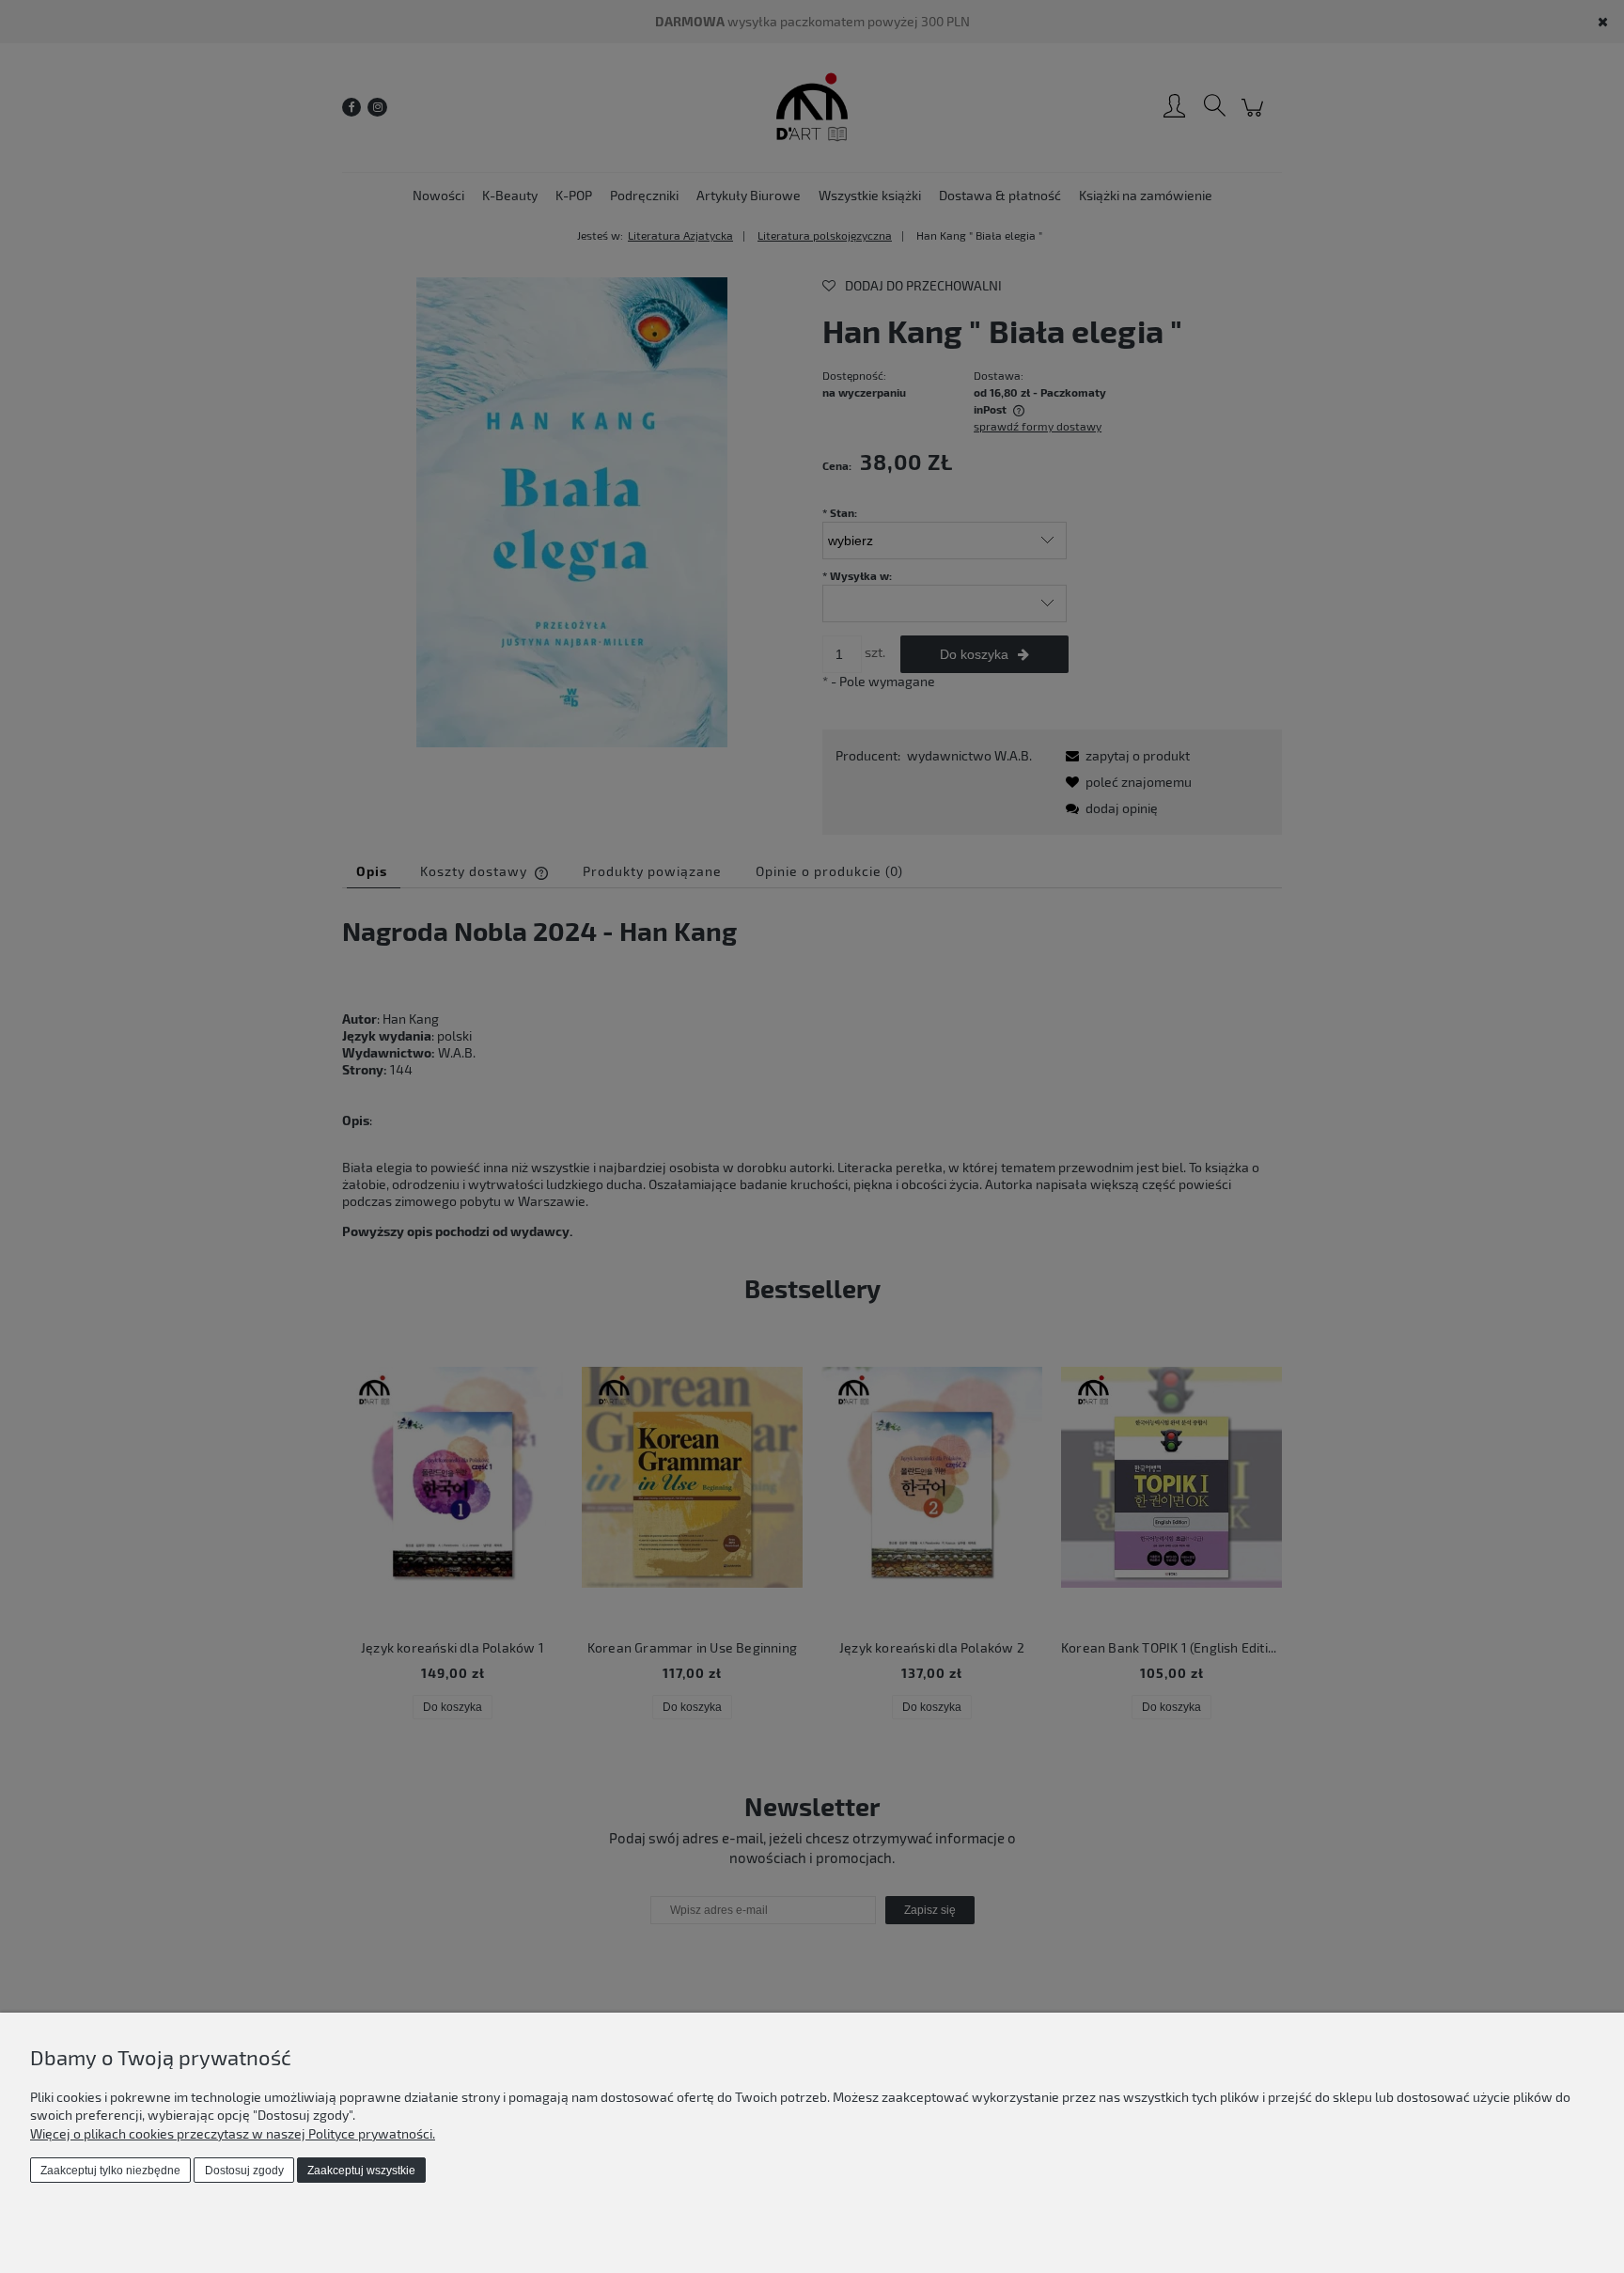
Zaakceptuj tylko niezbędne (110, 2171)
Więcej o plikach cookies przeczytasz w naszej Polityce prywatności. (233, 2133)
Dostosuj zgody (244, 2171)
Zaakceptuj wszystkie (361, 2171)
